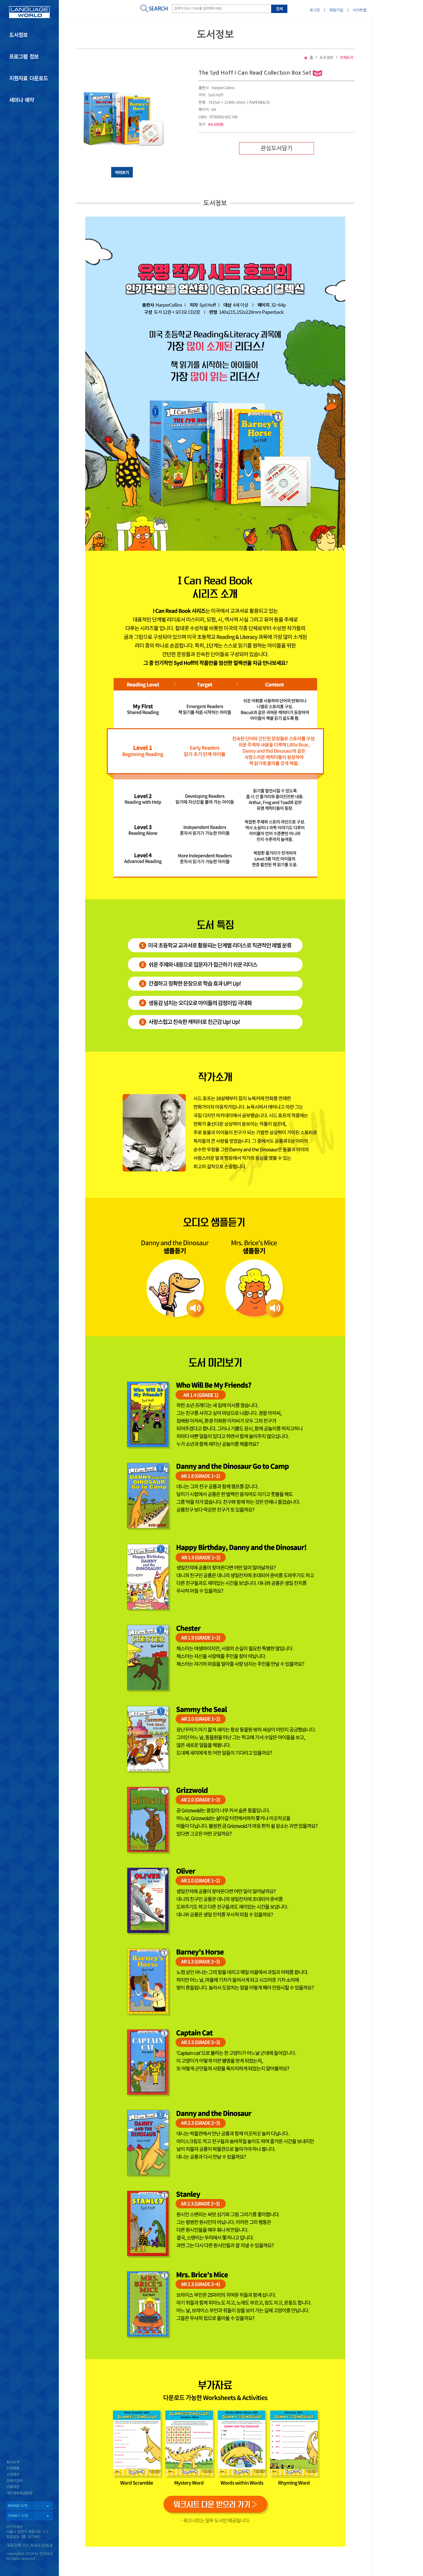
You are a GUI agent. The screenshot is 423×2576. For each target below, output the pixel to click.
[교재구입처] (29, 2482)
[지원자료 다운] (29, 78)
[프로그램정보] (29, 57)
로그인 (315, 10)
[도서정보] (29, 35)
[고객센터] (29, 2475)
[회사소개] (29, 2462)
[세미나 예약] (29, 100)
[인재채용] (29, 2469)
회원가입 (336, 10)
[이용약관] (29, 2488)
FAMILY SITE (18, 2516)
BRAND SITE (18, 2506)
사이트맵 (360, 10)
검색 (279, 9)
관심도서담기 (277, 148)
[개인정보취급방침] (29, 2495)
